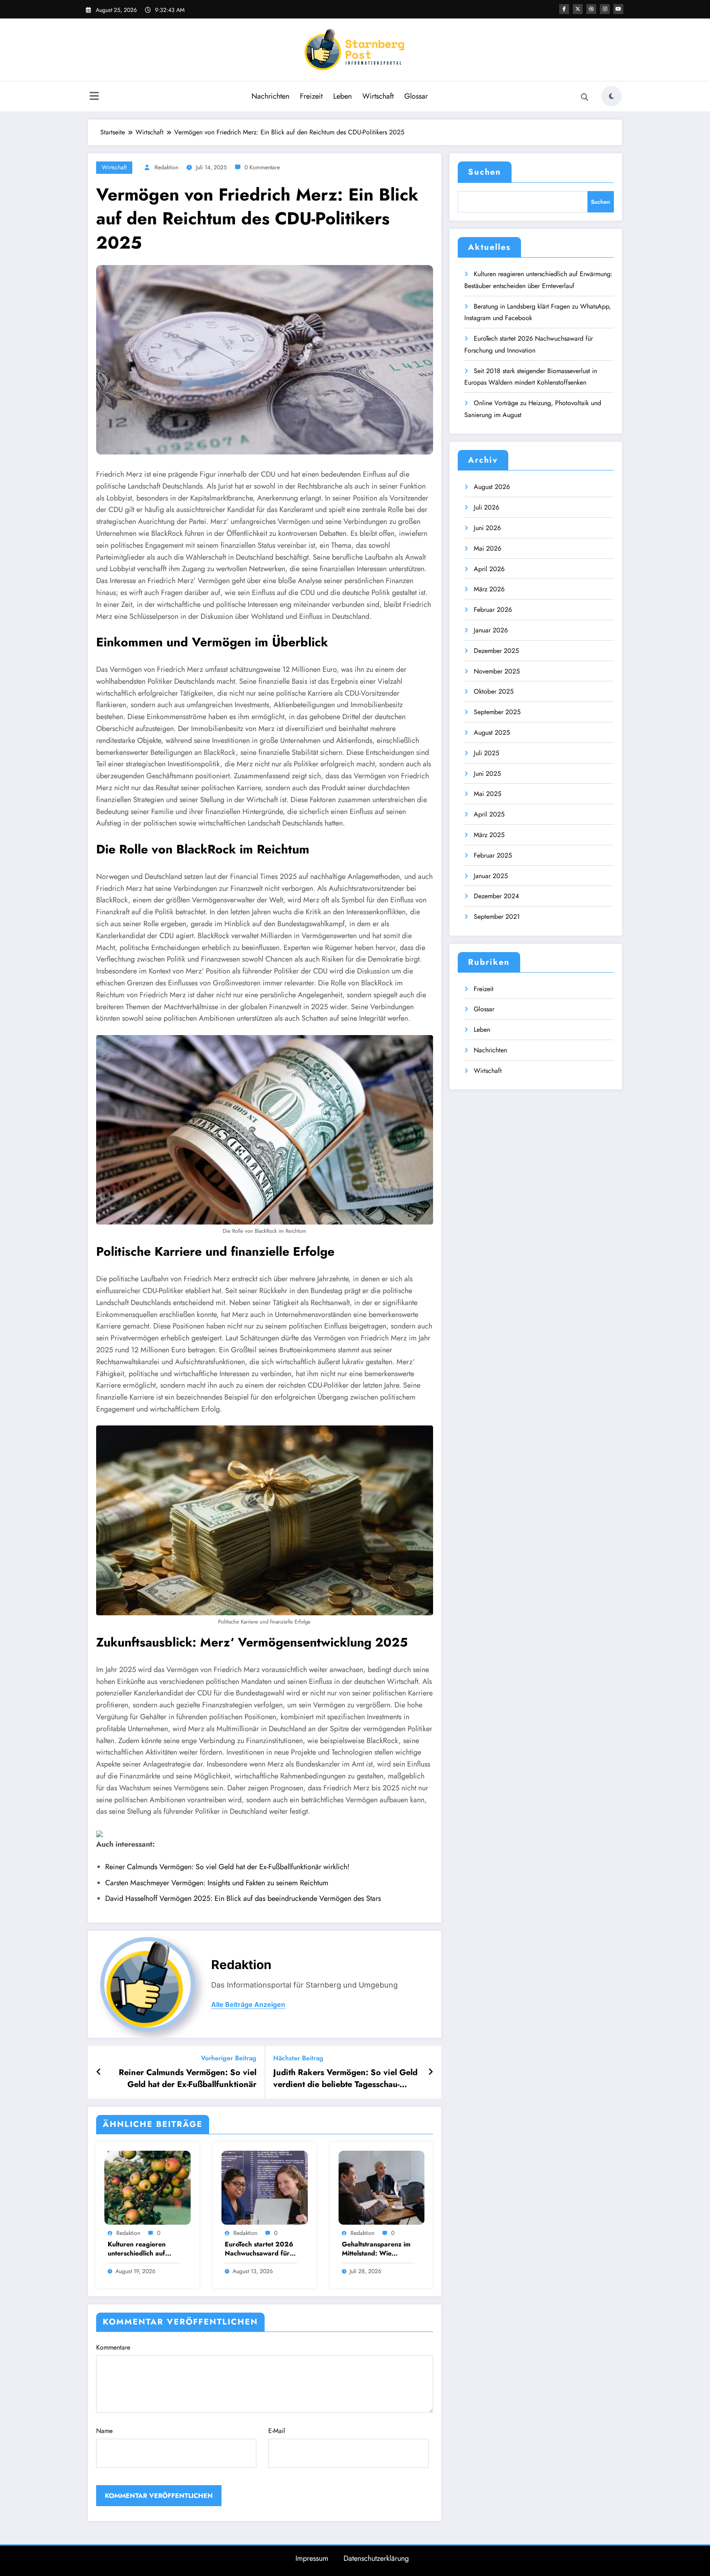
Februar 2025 (493, 855)
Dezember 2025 (496, 651)
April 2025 (489, 814)
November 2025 (497, 671)
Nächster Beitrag (298, 2058)
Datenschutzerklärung (376, 2558)
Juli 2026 (486, 507)
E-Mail (277, 2431)
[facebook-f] (564, 9)
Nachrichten (270, 96)
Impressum (312, 2558)
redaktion (166, 167)
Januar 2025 (491, 876)
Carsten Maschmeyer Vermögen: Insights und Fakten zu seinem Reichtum (217, 1883)
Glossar (416, 96)
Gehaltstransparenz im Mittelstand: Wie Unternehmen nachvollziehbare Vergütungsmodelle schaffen (376, 2249)
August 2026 (492, 487)
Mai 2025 (488, 794)
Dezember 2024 (496, 896)
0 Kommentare (262, 167)
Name (104, 2431)
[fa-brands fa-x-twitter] (578, 9)
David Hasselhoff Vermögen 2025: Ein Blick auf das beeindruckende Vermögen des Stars (243, 1898)
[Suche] (585, 97)
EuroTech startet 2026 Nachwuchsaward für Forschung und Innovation (259, 2249)
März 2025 (489, 835)
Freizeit (311, 96)
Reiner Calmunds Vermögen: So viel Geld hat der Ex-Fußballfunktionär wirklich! (227, 1867)
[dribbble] (591, 9)
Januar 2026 (491, 630)
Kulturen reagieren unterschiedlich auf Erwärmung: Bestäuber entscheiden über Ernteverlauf (143, 2249)
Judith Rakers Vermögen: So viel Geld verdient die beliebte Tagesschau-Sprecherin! (345, 2079)
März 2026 (489, 589)
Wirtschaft (378, 96)
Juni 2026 (487, 528)
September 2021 (497, 917)
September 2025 (497, 712)
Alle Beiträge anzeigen (248, 2005)
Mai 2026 (488, 548)
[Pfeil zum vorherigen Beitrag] (99, 2072)
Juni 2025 (487, 774)
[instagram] (605, 9)
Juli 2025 (486, 753)
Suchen (485, 172)
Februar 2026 (493, 610)
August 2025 (492, 732)
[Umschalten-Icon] (94, 97)
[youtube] (618, 9)
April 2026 (489, 569)
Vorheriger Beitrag (229, 2058)
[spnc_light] (611, 96)
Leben (342, 96)
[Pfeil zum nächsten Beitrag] (431, 2072)
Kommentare (113, 2347)
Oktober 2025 (494, 691)
